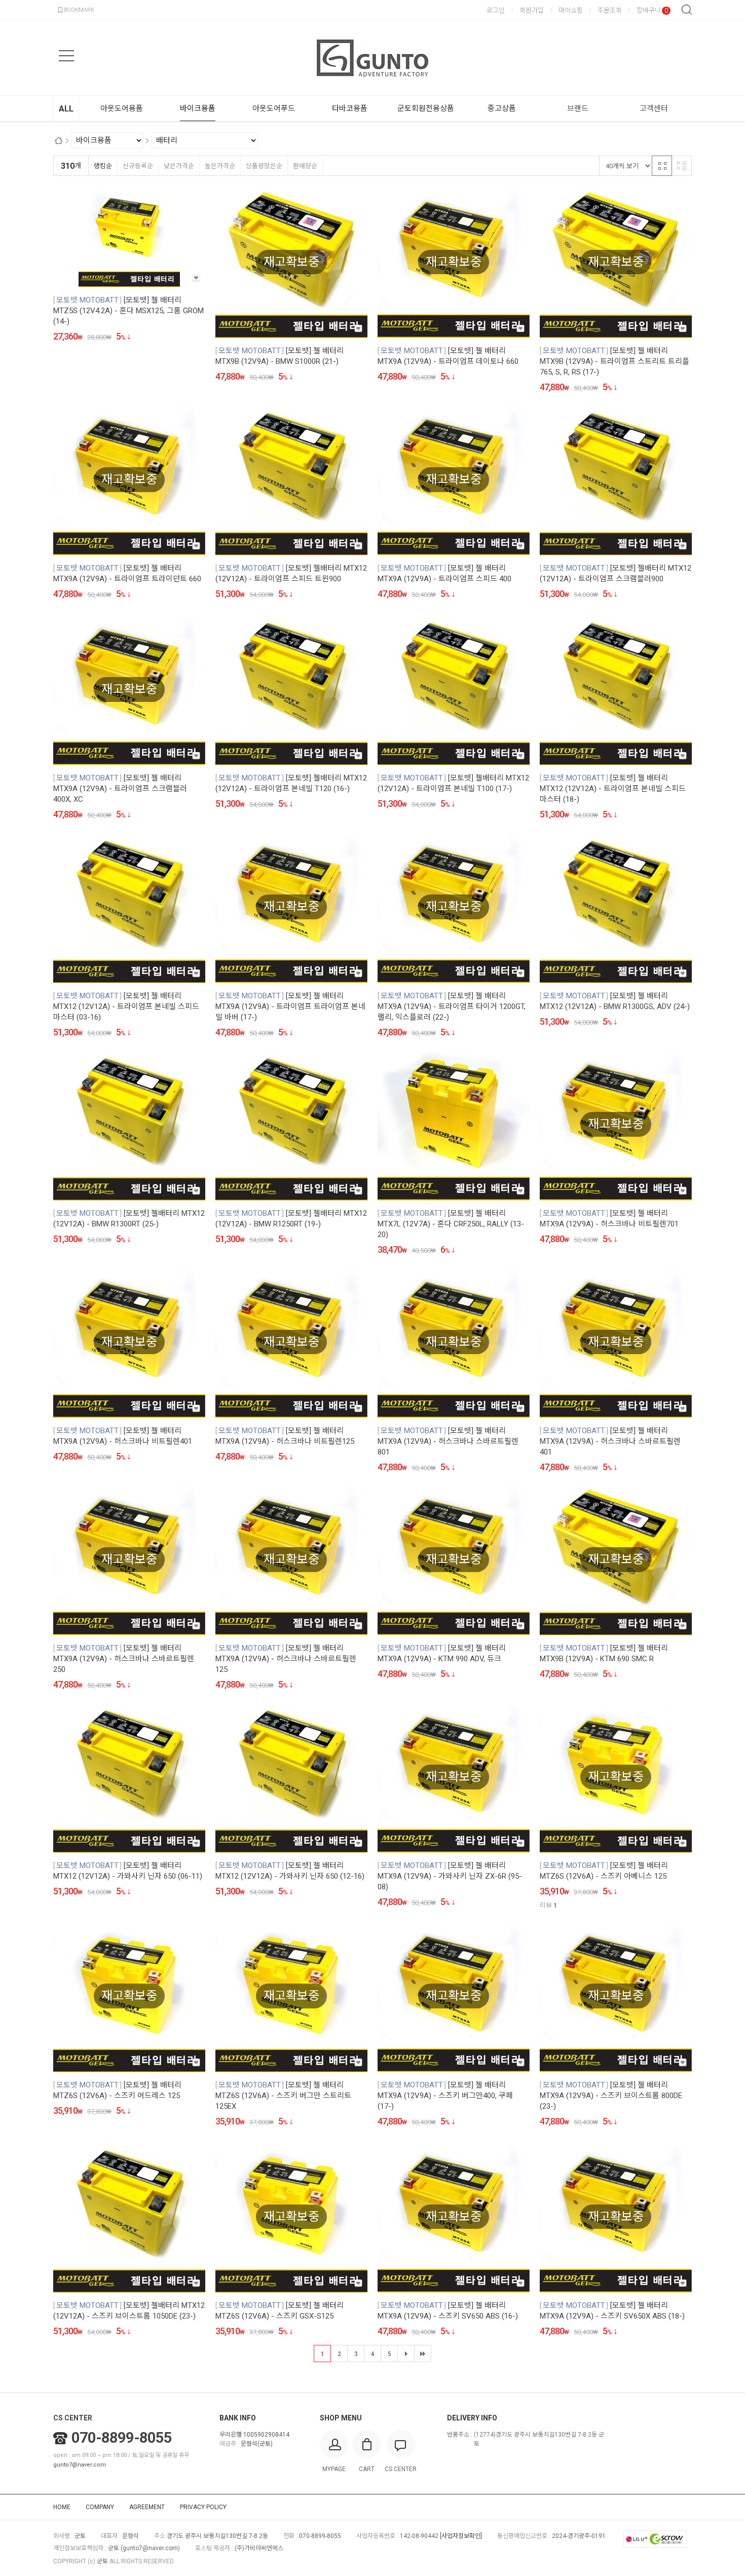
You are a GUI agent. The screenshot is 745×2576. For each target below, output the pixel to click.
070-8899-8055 (122, 2438)
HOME (62, 2507)
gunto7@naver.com (80, 2465)
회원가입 (532, 10)
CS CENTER (73, 2418)
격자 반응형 (662, 166)
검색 (687, 10)
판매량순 (305, 166)
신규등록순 (138, 166)
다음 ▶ (406, 2354)
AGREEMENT (147, 2507)
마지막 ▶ (423, 2354)
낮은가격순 (179, 166)
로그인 (496, 10)
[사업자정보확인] (461, 2536)
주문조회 (610, 10)
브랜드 (578, 108)
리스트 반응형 (682, 166)
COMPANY (100, 2507)
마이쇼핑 (571, 10)
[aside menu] (66, 56)
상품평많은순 (264, 166)
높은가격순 (220, 166)
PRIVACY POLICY (203, 2507)
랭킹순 (103, 166)
